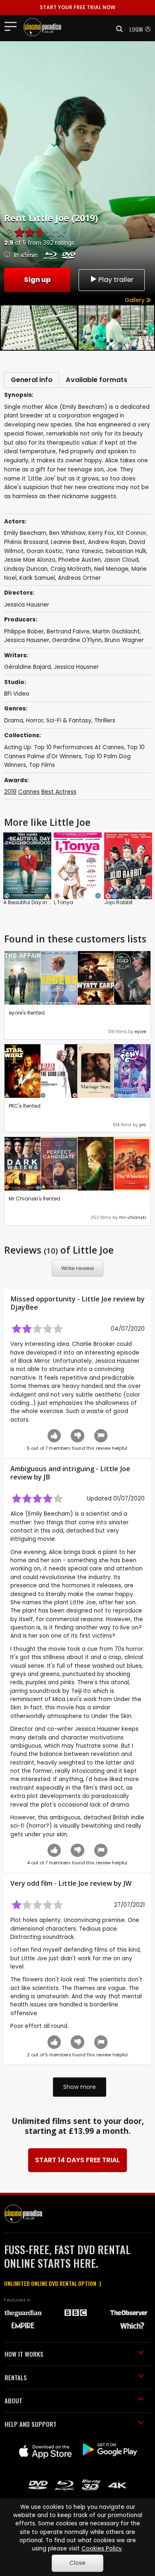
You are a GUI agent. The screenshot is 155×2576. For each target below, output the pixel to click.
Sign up (37, 280)
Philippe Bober (24, 632)
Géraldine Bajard (27, 667)
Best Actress (59, 792)
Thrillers (105, 721)
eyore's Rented (27, 1013)
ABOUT (13, 2400)
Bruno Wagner (124, 640)
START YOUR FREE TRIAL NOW (77, 7)
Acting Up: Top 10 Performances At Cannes (64, 747)
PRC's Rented (25, 1106)
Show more (80, 2087)
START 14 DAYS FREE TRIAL (77, 2160)
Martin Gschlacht (116, 632)
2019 (10, 792)
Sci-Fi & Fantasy (69, 721)
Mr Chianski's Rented (35, 1199)
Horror (35, 721)
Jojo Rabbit (118, 902)
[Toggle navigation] (13, 26)
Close (77, 2563)
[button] (117, 29)
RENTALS (16, 2377)
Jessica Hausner (27, 640)
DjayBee (24, 1307)
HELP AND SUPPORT (31, 2424)
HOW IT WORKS (24, 2354)
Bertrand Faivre (68, 632)
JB (47, 1477)
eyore (141, 1032)
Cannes (29, 792)
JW (127, 1883)
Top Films (42, 765)
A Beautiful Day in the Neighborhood (49, 902)
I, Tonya (63, 902)
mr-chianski (133, 1218)
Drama (14, 721)
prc (143, 1125)
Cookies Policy (102, 2549)
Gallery (136, 300)
